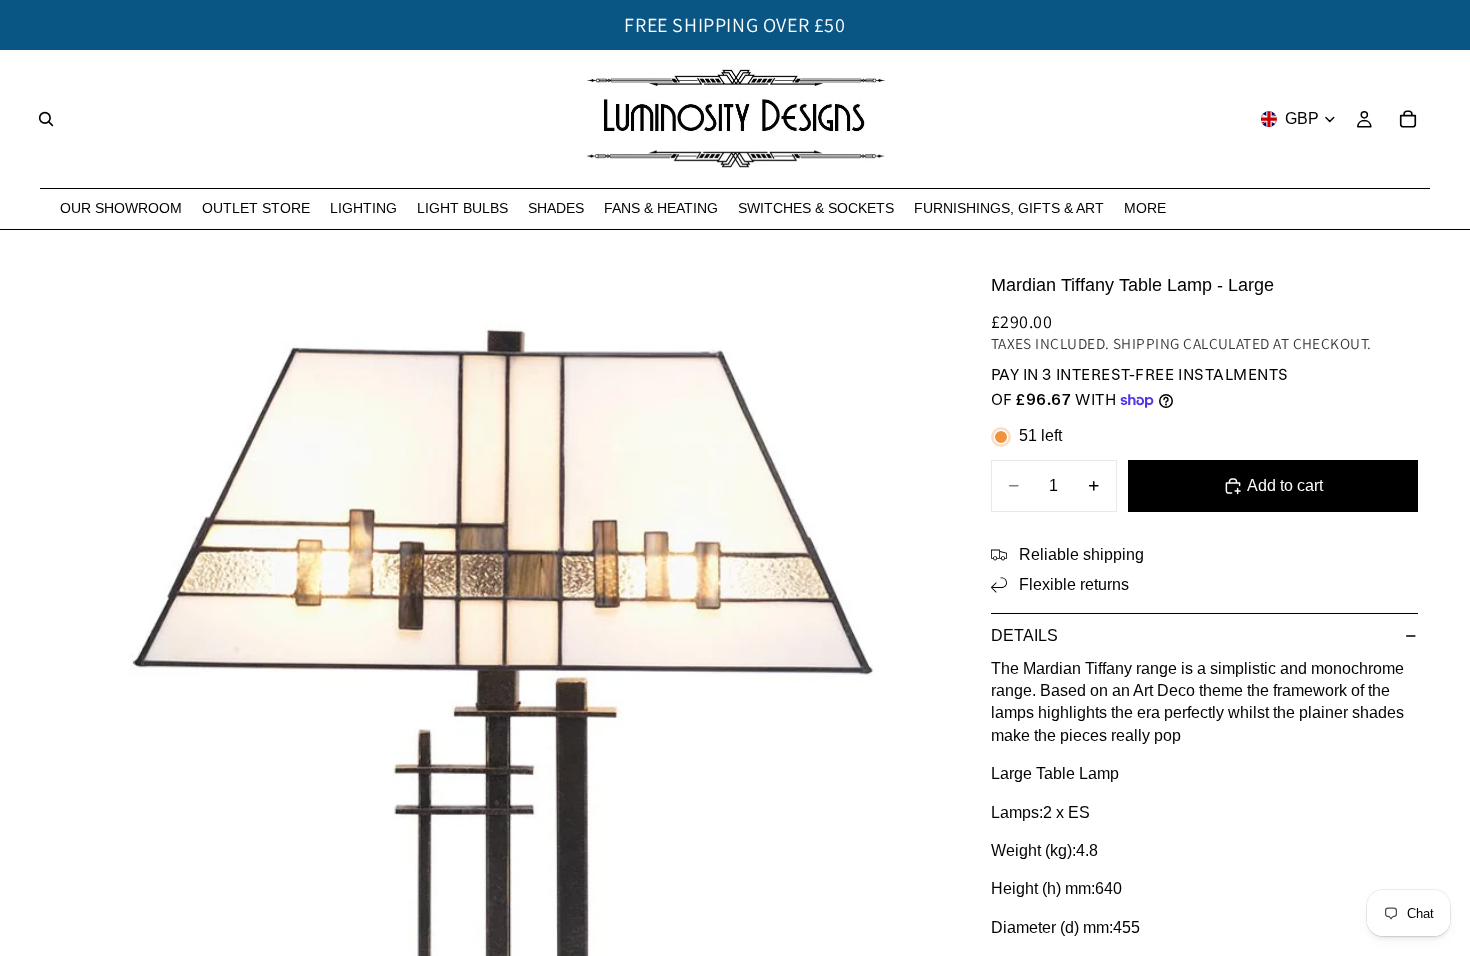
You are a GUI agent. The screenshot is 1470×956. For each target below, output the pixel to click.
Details (1024, 635)
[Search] (46, 119)
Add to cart (1285, 485)
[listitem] (1145, 208)
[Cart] (1408, 119)
